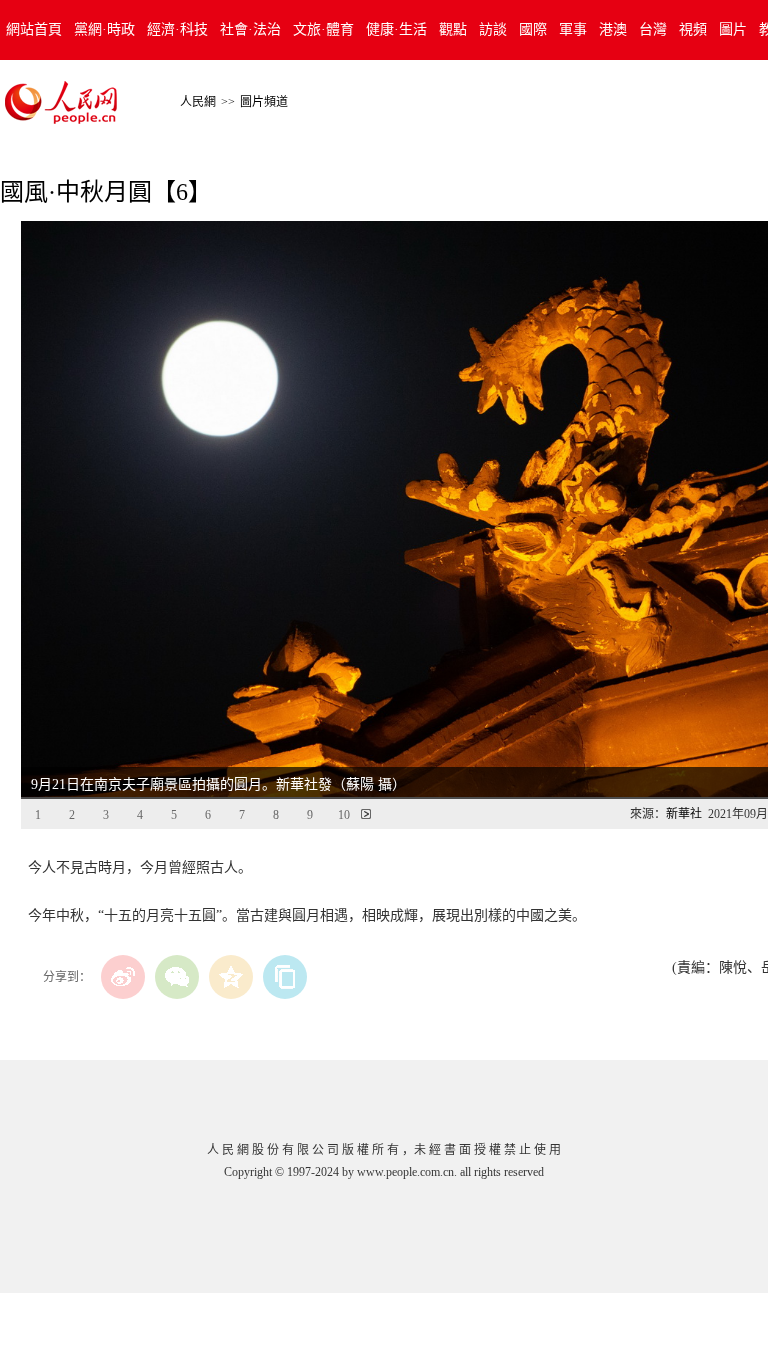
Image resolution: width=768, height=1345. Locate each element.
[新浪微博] (123, 977)
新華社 (684, 814)
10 (344, 815)
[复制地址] (285, 977)
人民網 (198, 102)
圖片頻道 (264, 102)
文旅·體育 (323, 29)
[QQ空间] (231, 977)
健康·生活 (396, 29)
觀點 (453, 29)
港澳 (613, 29)
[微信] (177, 977)
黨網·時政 (104, 29)
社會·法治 (250, 29)
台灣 (653, 29)
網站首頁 (34, 29)
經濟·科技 (177, 29)
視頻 (693, 29)
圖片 (733, 29)
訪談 (493, 29)
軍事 (573, 29)
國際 (533, 29)
